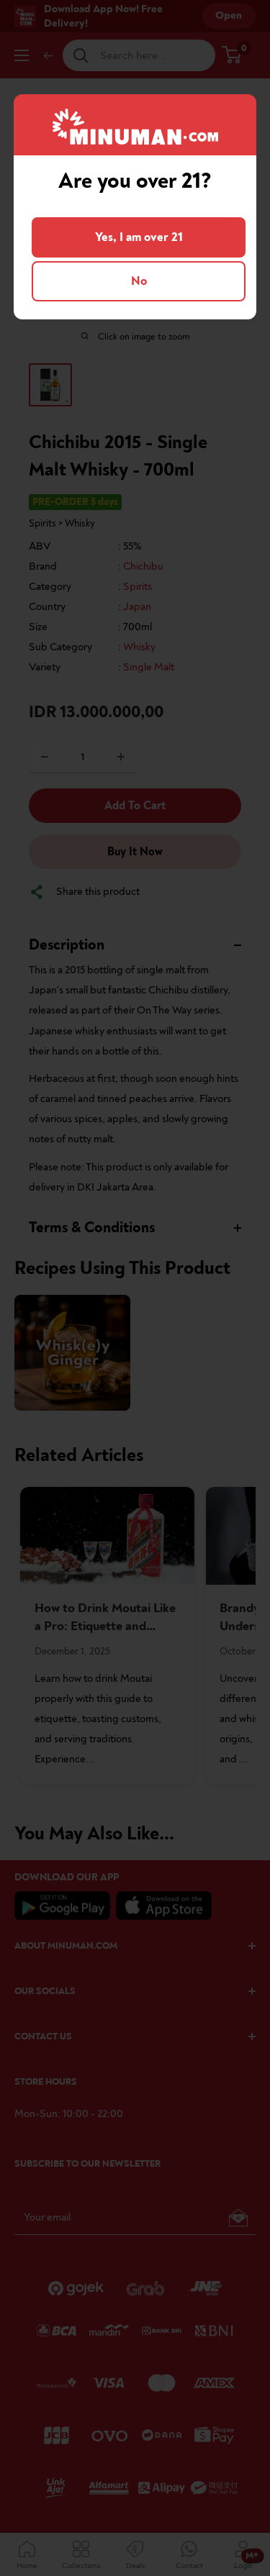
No (139, 281)
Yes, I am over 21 (139, 237)
